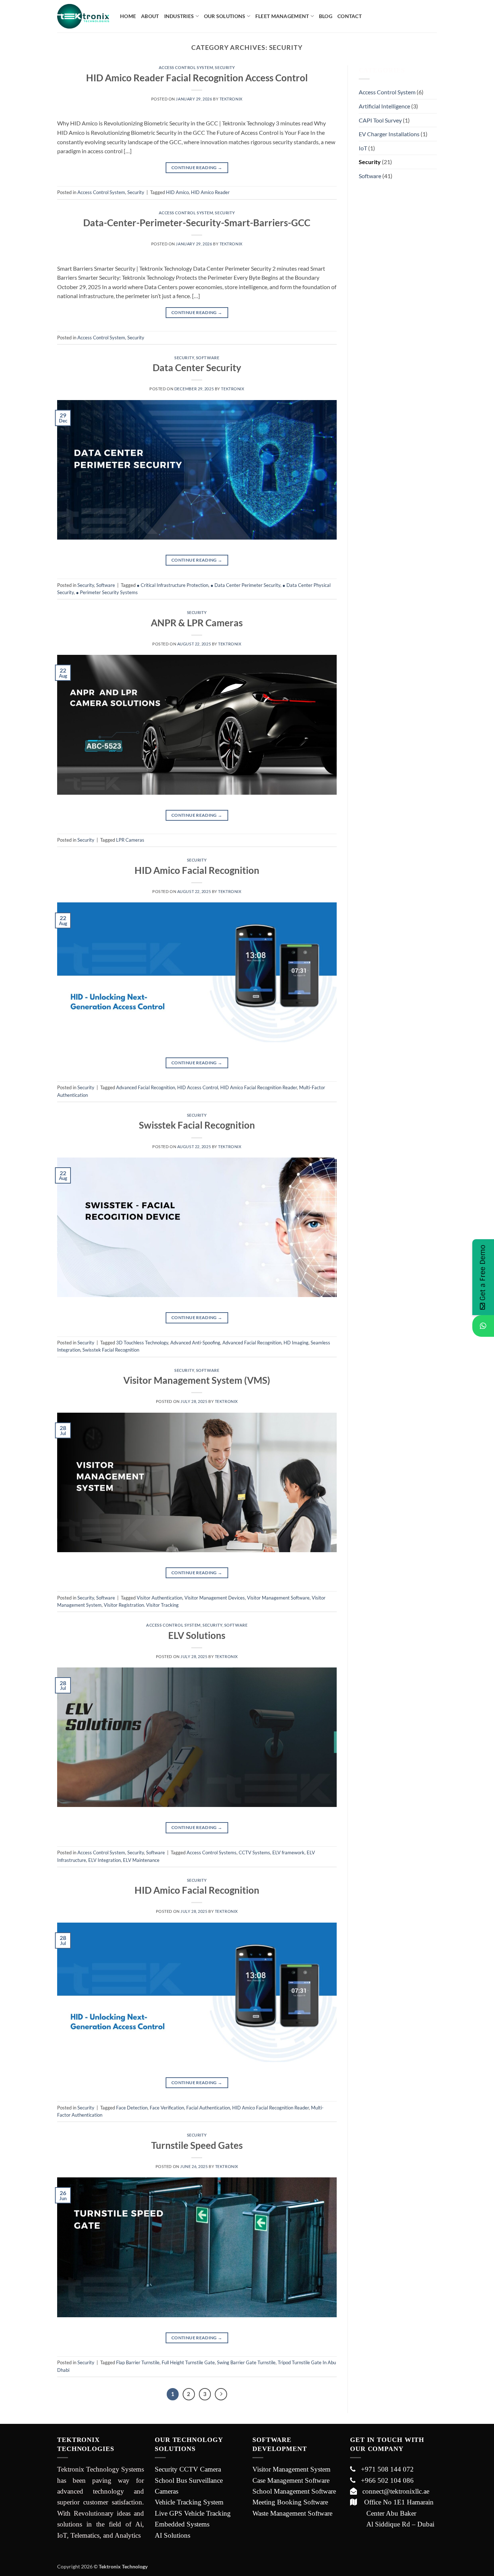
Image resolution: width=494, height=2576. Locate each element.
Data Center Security (197, 368)
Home (128, 16)
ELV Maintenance (141, 1860)
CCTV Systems (254, 1852)
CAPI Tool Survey (380, 120)
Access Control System (186, 67)
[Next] (221, 2394)
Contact (350, 16)
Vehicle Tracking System (189, 2502)
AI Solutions (173, 2535)
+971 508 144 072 (385, 2469)
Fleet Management (282, 16)
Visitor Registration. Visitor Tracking (141, 1605)
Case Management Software (291, 2480)
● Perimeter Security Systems (107, 592)
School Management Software (294, 2491)
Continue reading (197, 168)
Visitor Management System (291, 2469)
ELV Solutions (197, 1635)
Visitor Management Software (278, 1598)
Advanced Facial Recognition (146, 1087)
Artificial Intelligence (384, 106)
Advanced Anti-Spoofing (195, 1343)
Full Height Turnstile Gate (188, 2362)
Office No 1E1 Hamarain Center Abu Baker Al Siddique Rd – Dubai (392, 2513)
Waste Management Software (292, 2513)
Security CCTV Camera (188, 2469)
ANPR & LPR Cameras (197, 623)
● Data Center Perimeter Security (245, 585)
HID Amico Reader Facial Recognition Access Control (197, 78)
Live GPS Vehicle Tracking (193, 2513)
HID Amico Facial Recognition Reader (259, 1087)
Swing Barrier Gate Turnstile (246, 2362)
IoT (363, 148)
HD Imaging (296, 1343)
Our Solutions (225, 16)
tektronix (231, 99)
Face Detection (132, 2108)
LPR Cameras (130, 840)
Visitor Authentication (159, 1598)
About (150, 16)
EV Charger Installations (389, 134)
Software (208, 358)
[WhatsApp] (483, 1326)
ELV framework (288, 1852)
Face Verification (167, 2108)
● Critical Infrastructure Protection (173, 585)
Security (225, 67)
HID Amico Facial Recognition (197, 870)
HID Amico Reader (210, 192)
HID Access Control (198, 1087)
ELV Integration (105, 1860)
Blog (326, 16)
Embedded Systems (182, 2524)
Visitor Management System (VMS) (197, 1380)
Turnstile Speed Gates (197, 2145)
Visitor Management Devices (215, 1598)
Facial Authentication (208, 2108)
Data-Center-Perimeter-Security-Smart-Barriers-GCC (197, 223)
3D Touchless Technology (142, 1343)
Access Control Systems (212, 1852)
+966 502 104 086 (385, 2480)
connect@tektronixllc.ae (393, 2491)
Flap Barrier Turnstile (138, 2362)
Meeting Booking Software (290, 2502)
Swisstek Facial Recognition (197, 1125)
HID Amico (177, 192)
